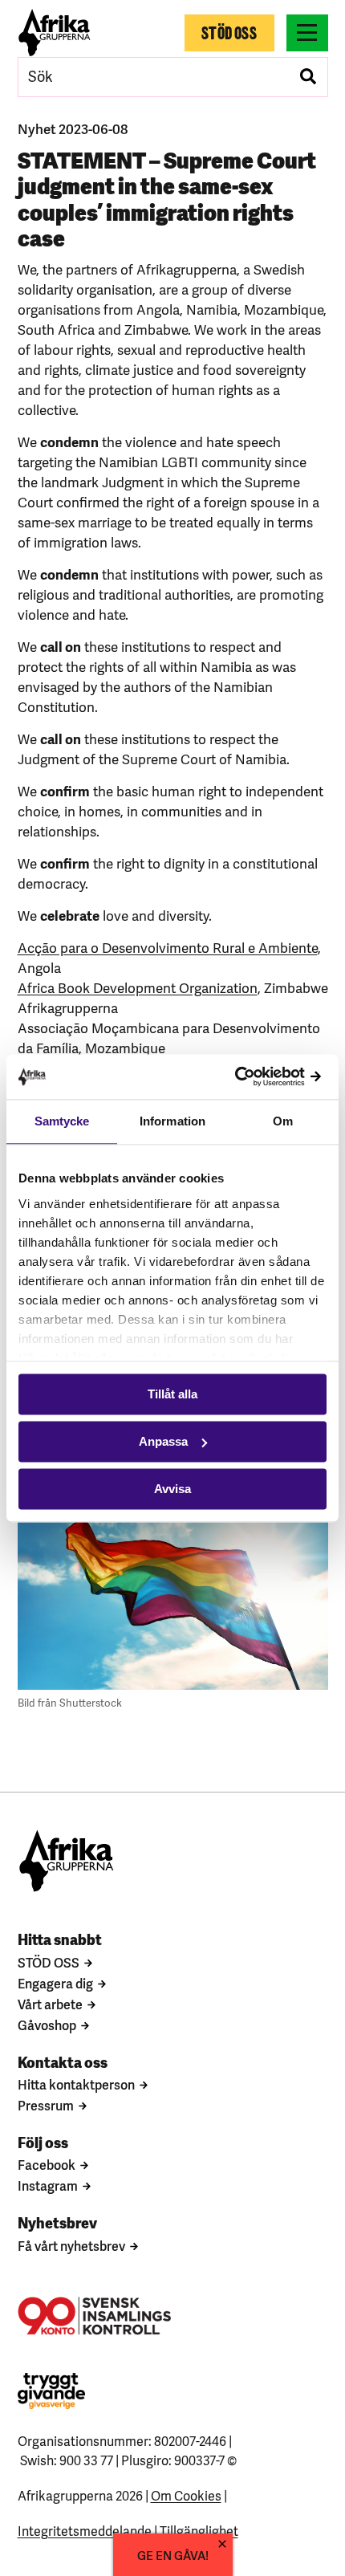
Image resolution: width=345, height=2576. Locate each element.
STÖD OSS (49, 1962)
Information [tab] (172, 1121)
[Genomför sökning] (308, 77)
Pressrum (46, 2105)
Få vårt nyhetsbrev (71, 2245)
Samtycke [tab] (62, 1121)
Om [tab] (283, 1121)
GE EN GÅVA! (173, 2555)
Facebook (47, 2164)
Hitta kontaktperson (76, 2084)
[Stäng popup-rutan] (222, 2544)
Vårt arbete (50, 2004)
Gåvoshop (47, 2025)
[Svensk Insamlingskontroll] (94, 2316)
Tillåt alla (172, 1394)
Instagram (48, 2185)
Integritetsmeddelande (85, 2530)
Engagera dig (55, 1983)
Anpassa (163, 1441)
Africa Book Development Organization (138, 987)
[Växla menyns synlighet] (307, 33)
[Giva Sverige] (51, 2391)
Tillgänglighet (199, 2530)
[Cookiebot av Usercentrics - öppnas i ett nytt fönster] (256, 1077)
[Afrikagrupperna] (55, 33)
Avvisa (172, 1489)
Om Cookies (186, 2495)
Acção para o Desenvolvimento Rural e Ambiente (168, 947)
